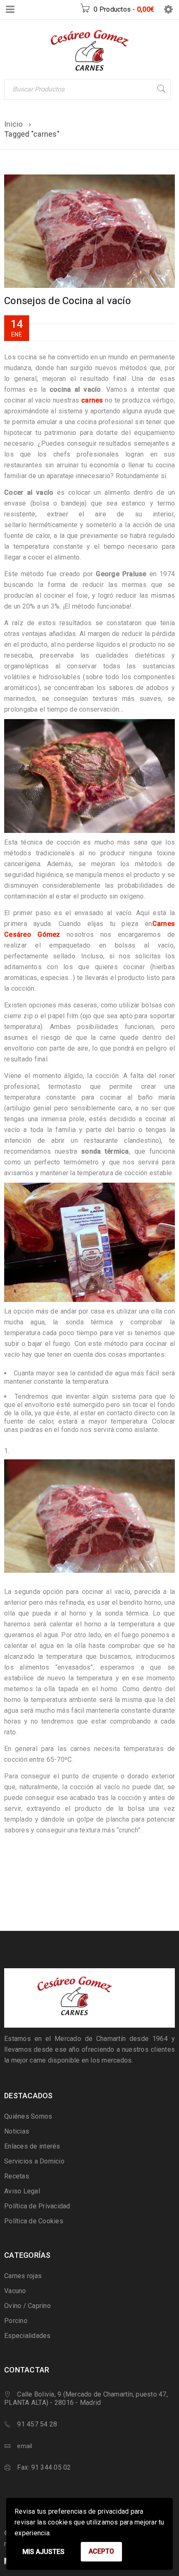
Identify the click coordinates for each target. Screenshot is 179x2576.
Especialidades (27, 2336)
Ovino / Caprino (27, 2306)
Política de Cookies (34, 2221)
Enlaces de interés (32, 2146)
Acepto (101, 2551)
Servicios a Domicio (34, 2161)
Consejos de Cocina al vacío (67, 301)
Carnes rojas (23, 2276)
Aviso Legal (22, 2191)
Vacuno (15, 2291)
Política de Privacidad (37, 2206)
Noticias (17, 2131)
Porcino (16, 2321)
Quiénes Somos (28, 2116)
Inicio (14, 124)
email (25, 2446)
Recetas (17, 2176)
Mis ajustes (44, 2552)
